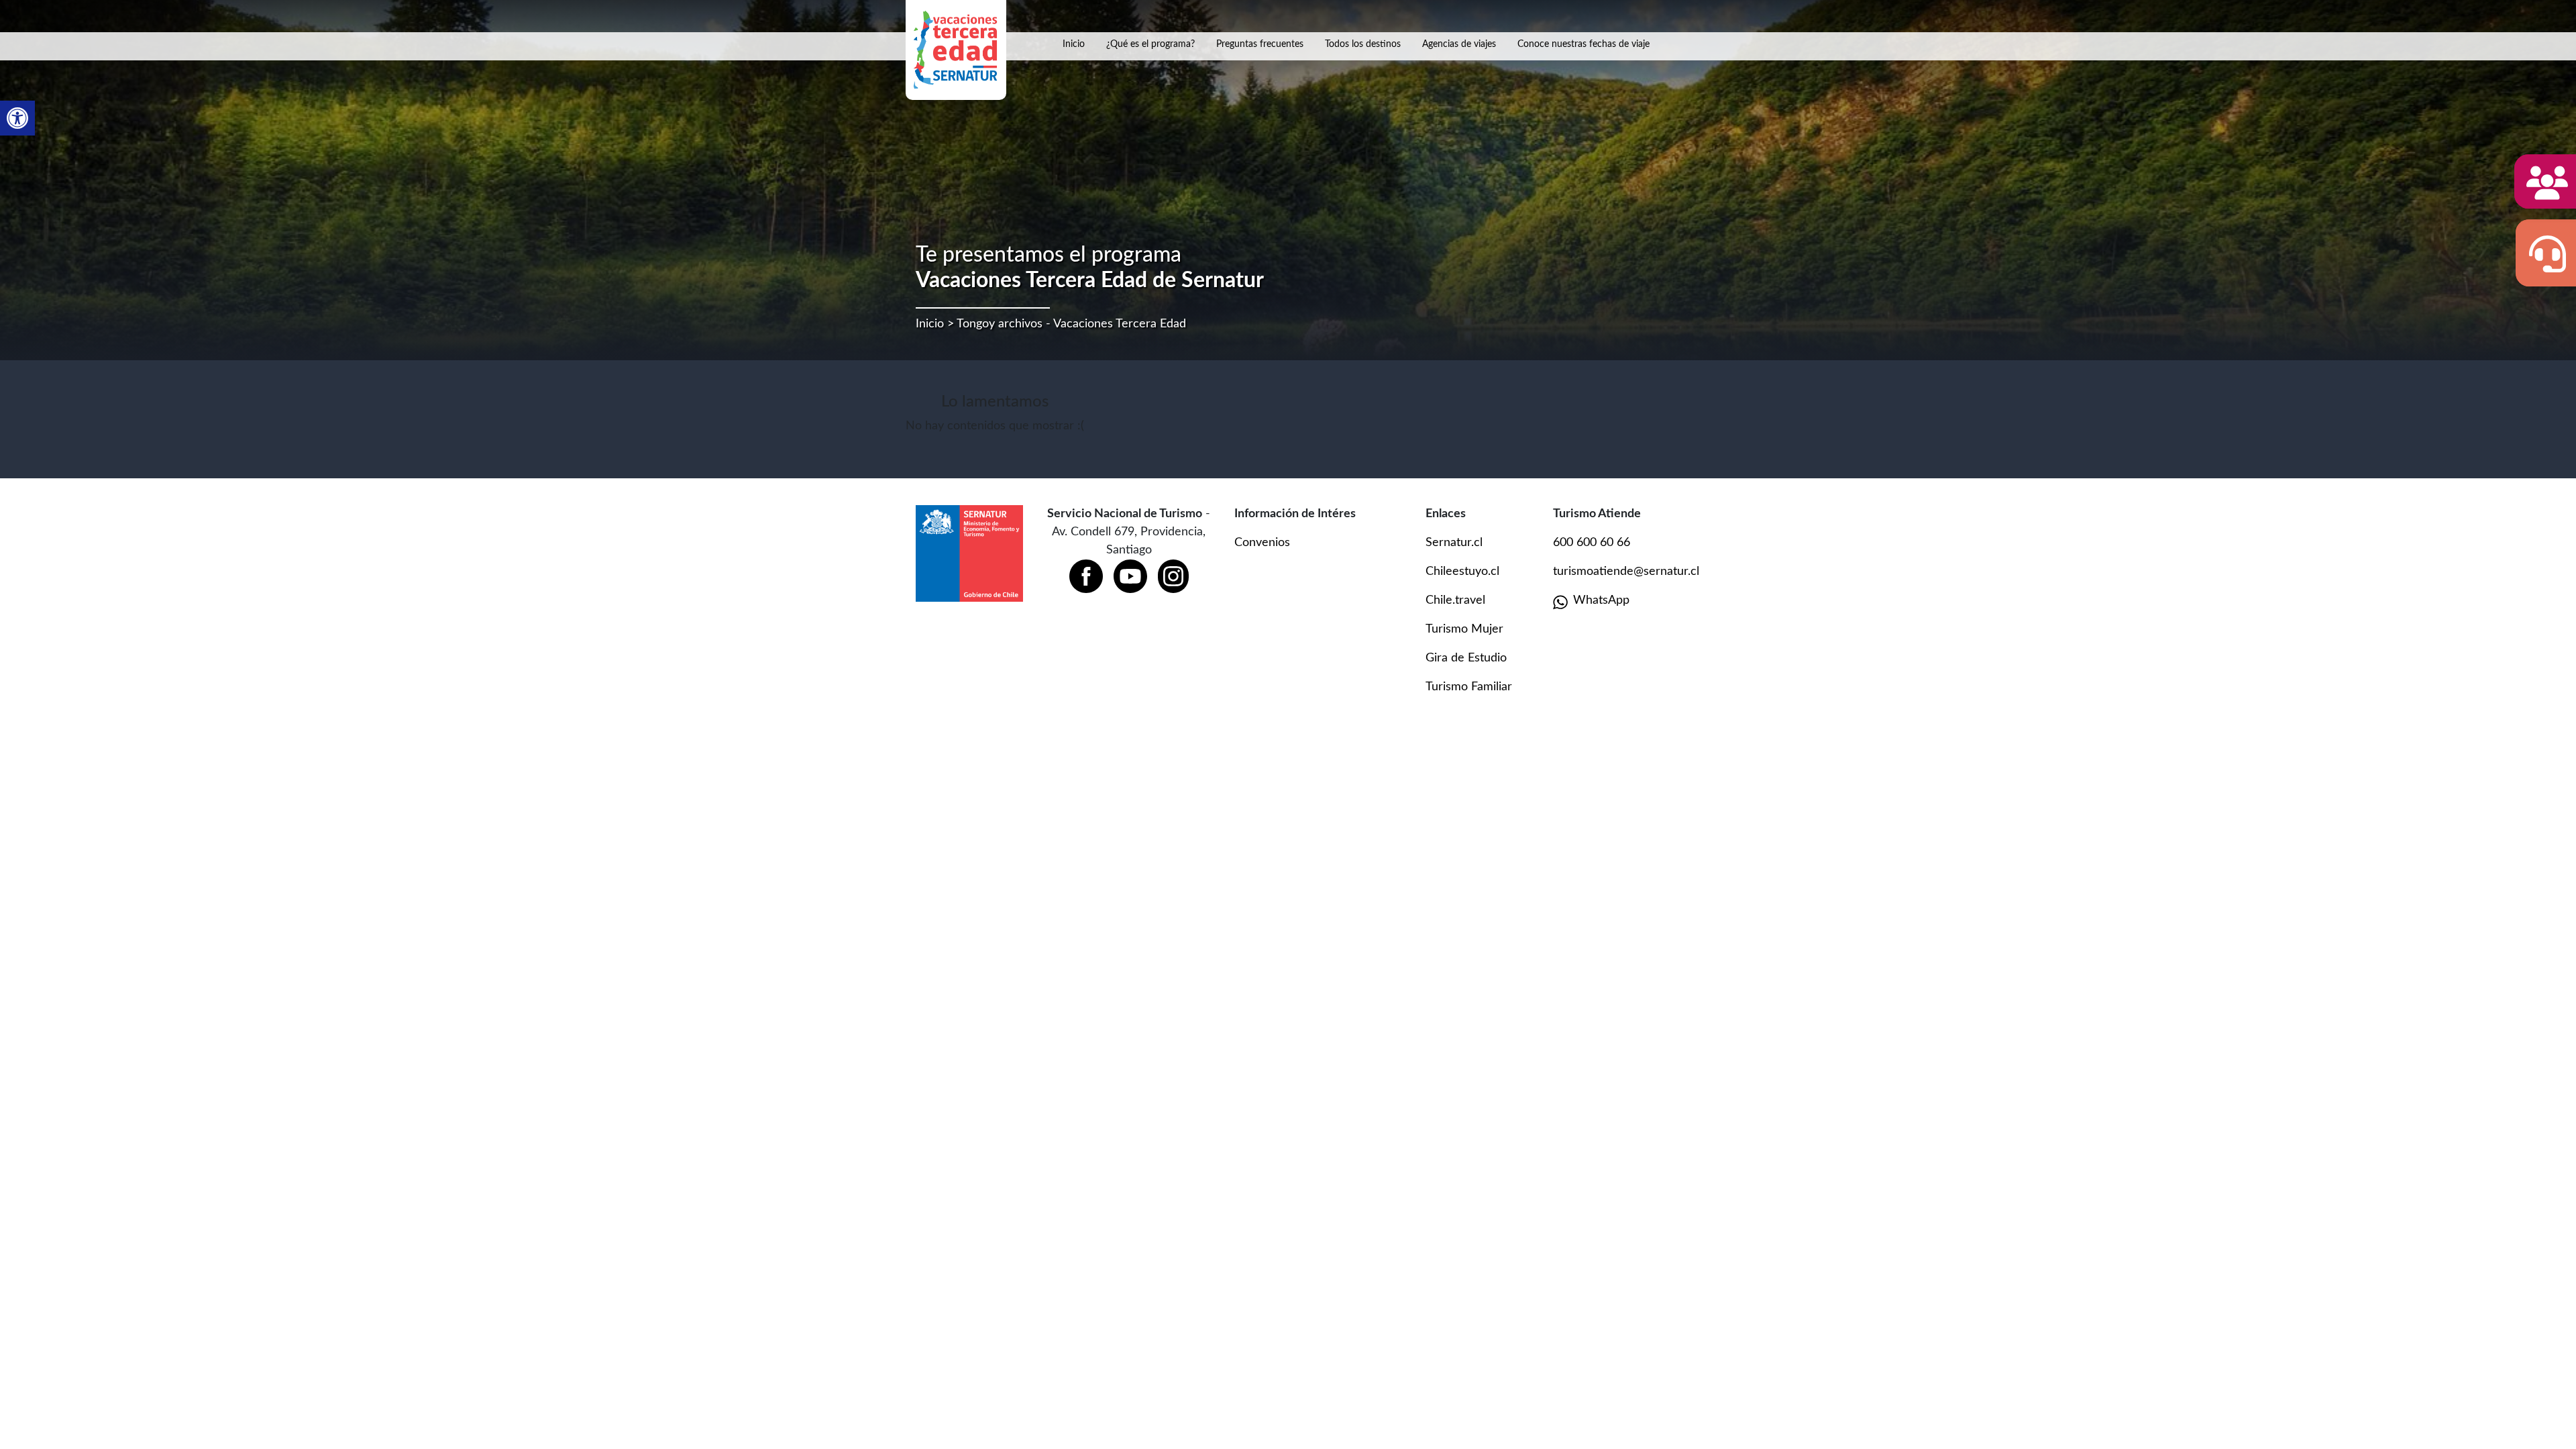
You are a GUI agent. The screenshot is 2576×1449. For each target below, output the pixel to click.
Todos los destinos (1363, 44)
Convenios (1262, 543)
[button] (17, 118)
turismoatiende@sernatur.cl (1626, 572)
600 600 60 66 (1592, 543)
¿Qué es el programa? (1150, 44)
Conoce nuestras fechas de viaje (1584, 44)
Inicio (1074, 44)
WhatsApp (1601, 600)
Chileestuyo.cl (1462, 572)
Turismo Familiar (1469, 687)
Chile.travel (1455, 600)
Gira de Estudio (1466, 658)
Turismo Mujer (1464, 629)
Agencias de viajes (1459, 44)
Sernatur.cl (1454, 543)
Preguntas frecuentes (1260, 44)
